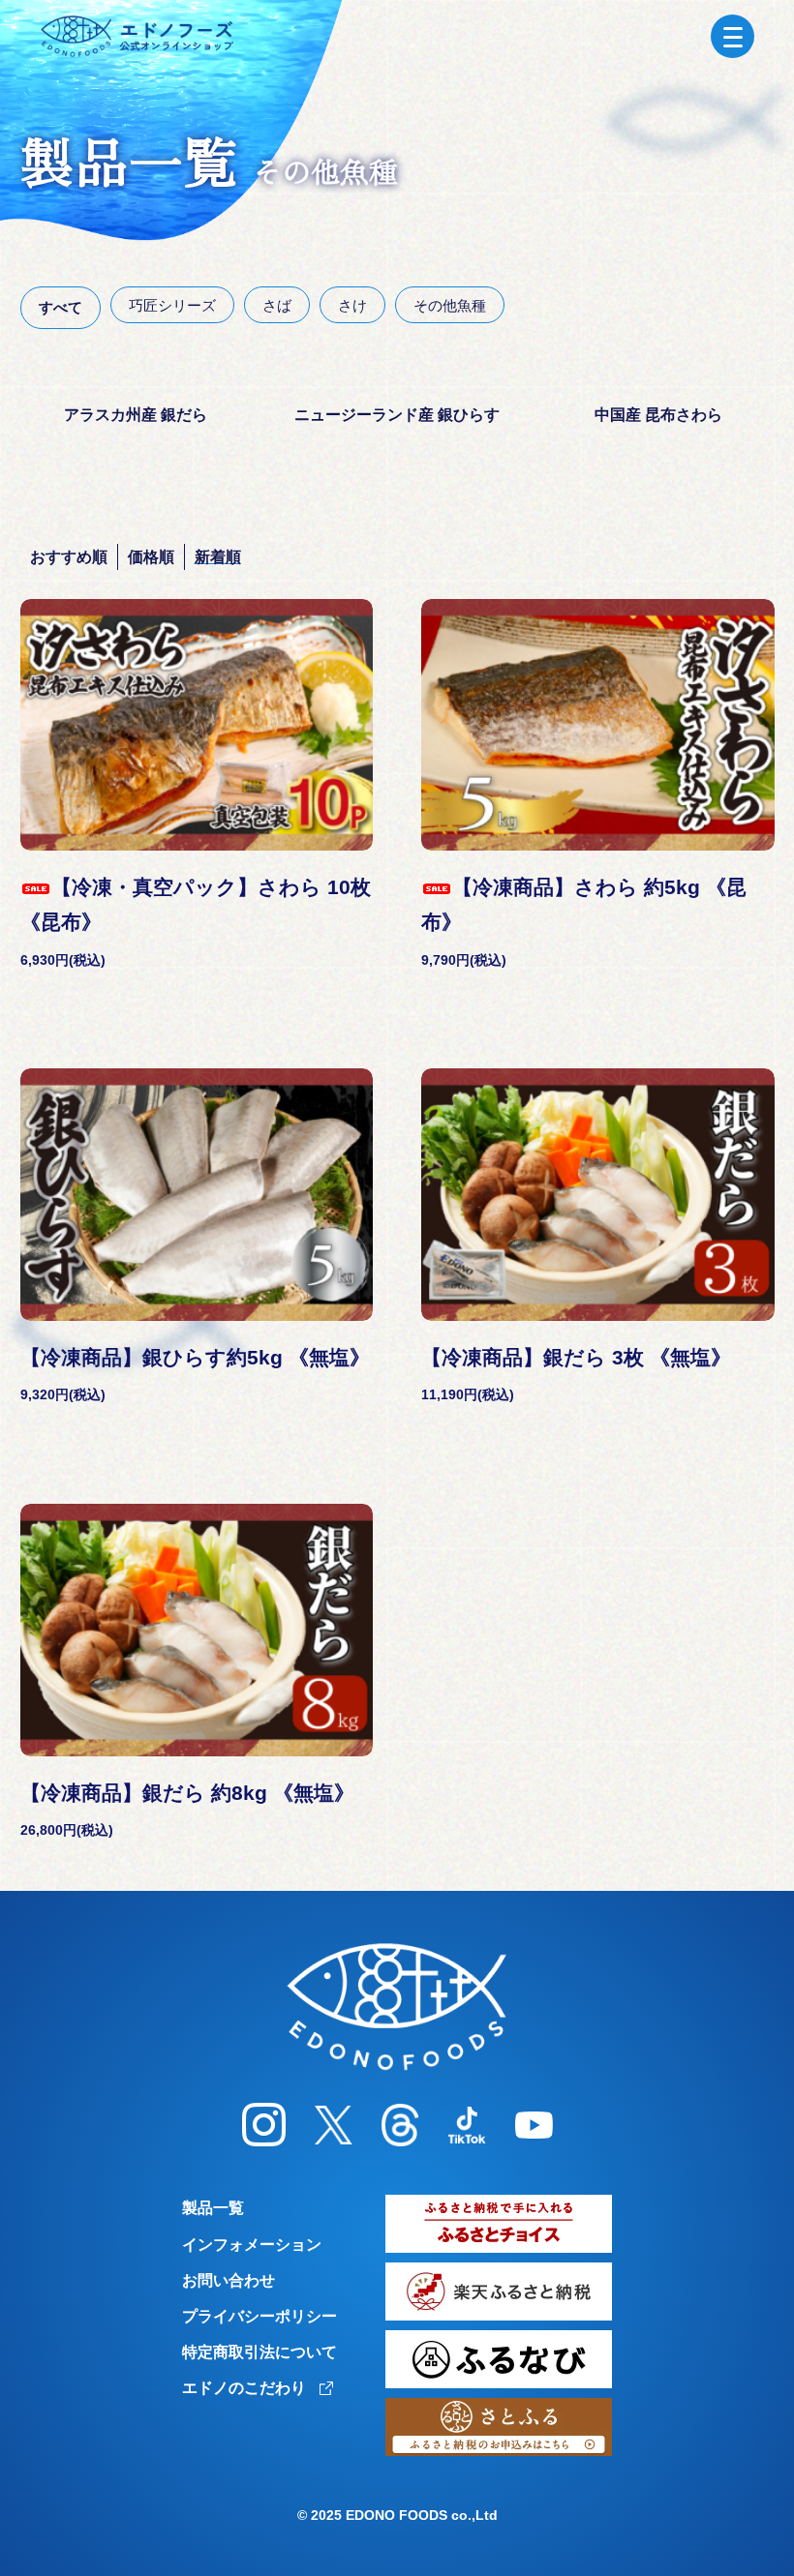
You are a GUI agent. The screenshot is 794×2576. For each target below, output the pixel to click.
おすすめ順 (69, 557)
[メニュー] (733, 36)
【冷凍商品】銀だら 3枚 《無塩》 (576, 1357)
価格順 (151, 557)
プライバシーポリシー (260, 2316)
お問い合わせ (229, 2280)
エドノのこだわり (246, 2388)
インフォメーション (252, 2245)
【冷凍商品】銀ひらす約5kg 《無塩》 (195, 1357)
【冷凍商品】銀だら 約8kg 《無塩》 (187, 1793)
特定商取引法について (260, 2352)
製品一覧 (213, 2208)
